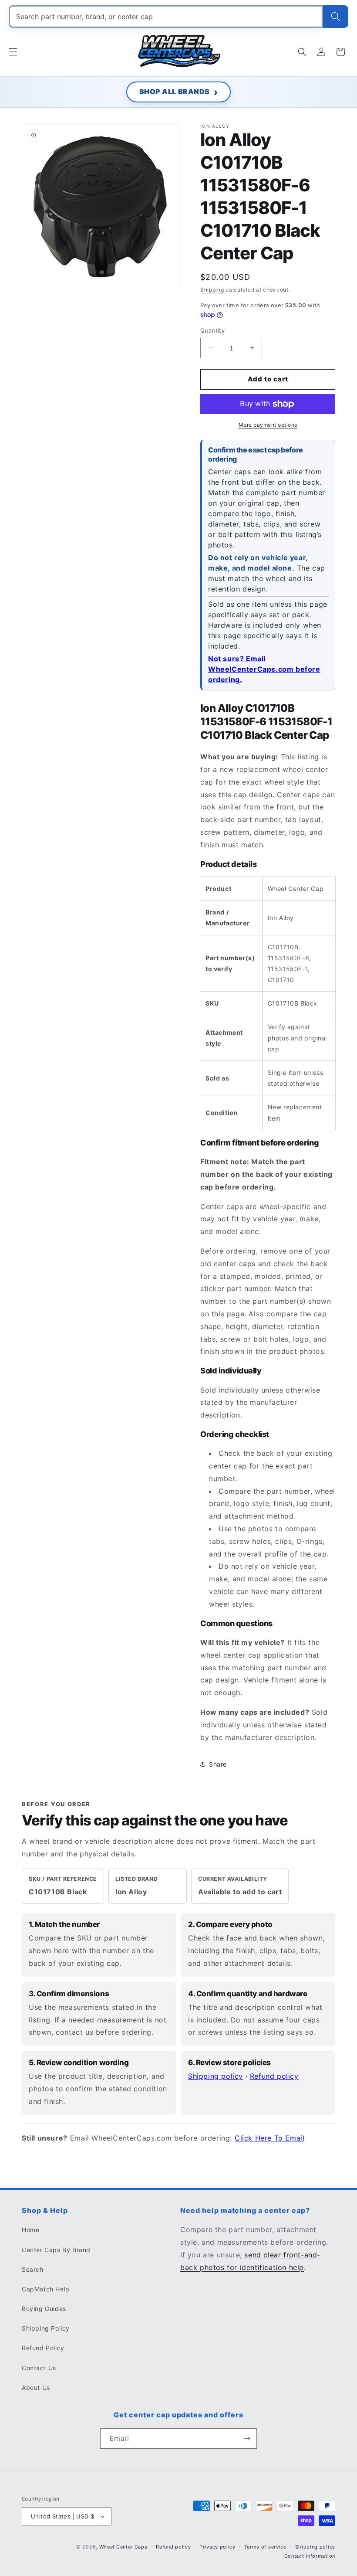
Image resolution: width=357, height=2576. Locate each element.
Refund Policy (43, 2348)
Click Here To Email (269, 2138)
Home (30, 2230)
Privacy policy (217, 2547)
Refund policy (274, 2076)
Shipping (212, 290)
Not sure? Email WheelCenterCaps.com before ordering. (264, 669)
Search (33, 2269)
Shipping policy (216, 2076)
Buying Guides (44, 2309)
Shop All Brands (175, 92)
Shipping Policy (46, 2328)
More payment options (268, 425)
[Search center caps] (336, 17)
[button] (13, 52)
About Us (36, 2387)
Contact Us (39, 2368)
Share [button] (218, 1764)
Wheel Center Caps (123, 2547)
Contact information (310, 2556)
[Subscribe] (247, 2438)
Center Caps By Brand (56, 2250)
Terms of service (265, 2547)
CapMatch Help (46, 2289)
